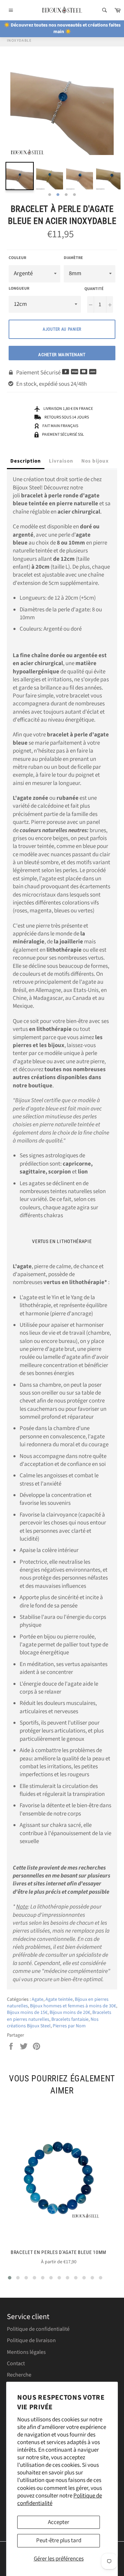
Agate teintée (59, 1999)
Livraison (61, 461)
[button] (10, 2278)
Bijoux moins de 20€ (70, 2013)
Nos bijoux (95, 461)
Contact (16, 2363)
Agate (38, 1999)
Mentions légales (26, 2352)
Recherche (19, 2375)
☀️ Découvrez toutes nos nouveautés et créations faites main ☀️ (62, 28)
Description (26, 461)
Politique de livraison (31, 2340)
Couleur (17, 258)
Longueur (19, 289)
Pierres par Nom (69, 2026)
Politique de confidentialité (38, 2329)
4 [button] (74, 195)
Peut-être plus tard (59, 2541)
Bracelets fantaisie (70, 2019)
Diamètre (73, 258)
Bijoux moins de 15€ (27, 2013)
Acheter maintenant (62, 355)
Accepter (59, 2522)
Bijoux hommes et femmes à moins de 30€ (73, 2006)
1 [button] (50, 195)
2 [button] (58, 195)
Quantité (94, 289)
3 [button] (66, 195)
